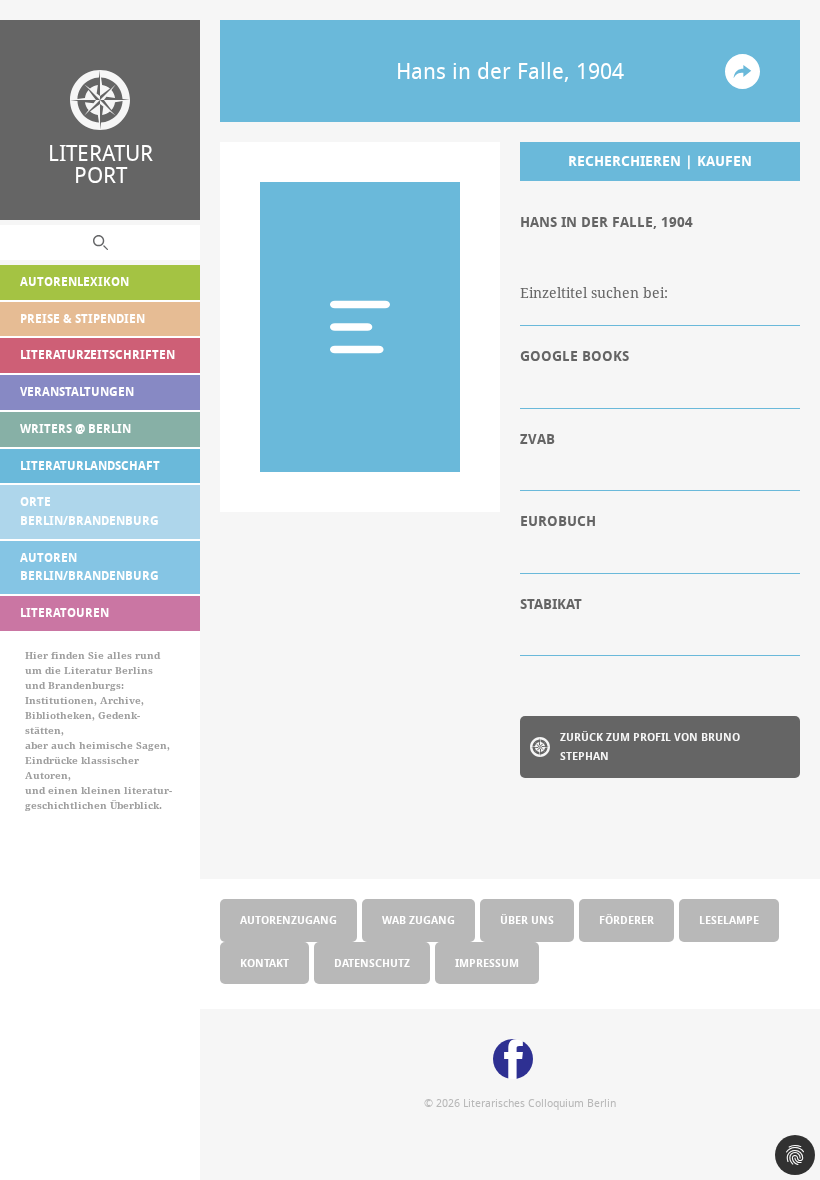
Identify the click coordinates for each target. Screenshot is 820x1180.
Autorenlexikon (74, 281)
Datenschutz (372, 962)
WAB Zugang (418, 919)
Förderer (626, 919)
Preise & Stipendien (82, 318)
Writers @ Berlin (75, 428)
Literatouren (64, 612)
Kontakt (264, 962)
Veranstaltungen (77, 391)
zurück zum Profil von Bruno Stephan (650, 746)
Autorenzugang (288, 919)
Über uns (527, 919)
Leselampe (729, 919)
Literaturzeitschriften (97, 354)
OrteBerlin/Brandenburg (89, 511)
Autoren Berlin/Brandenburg (89, 567)
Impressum (487, 962)
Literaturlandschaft (90, 465)
